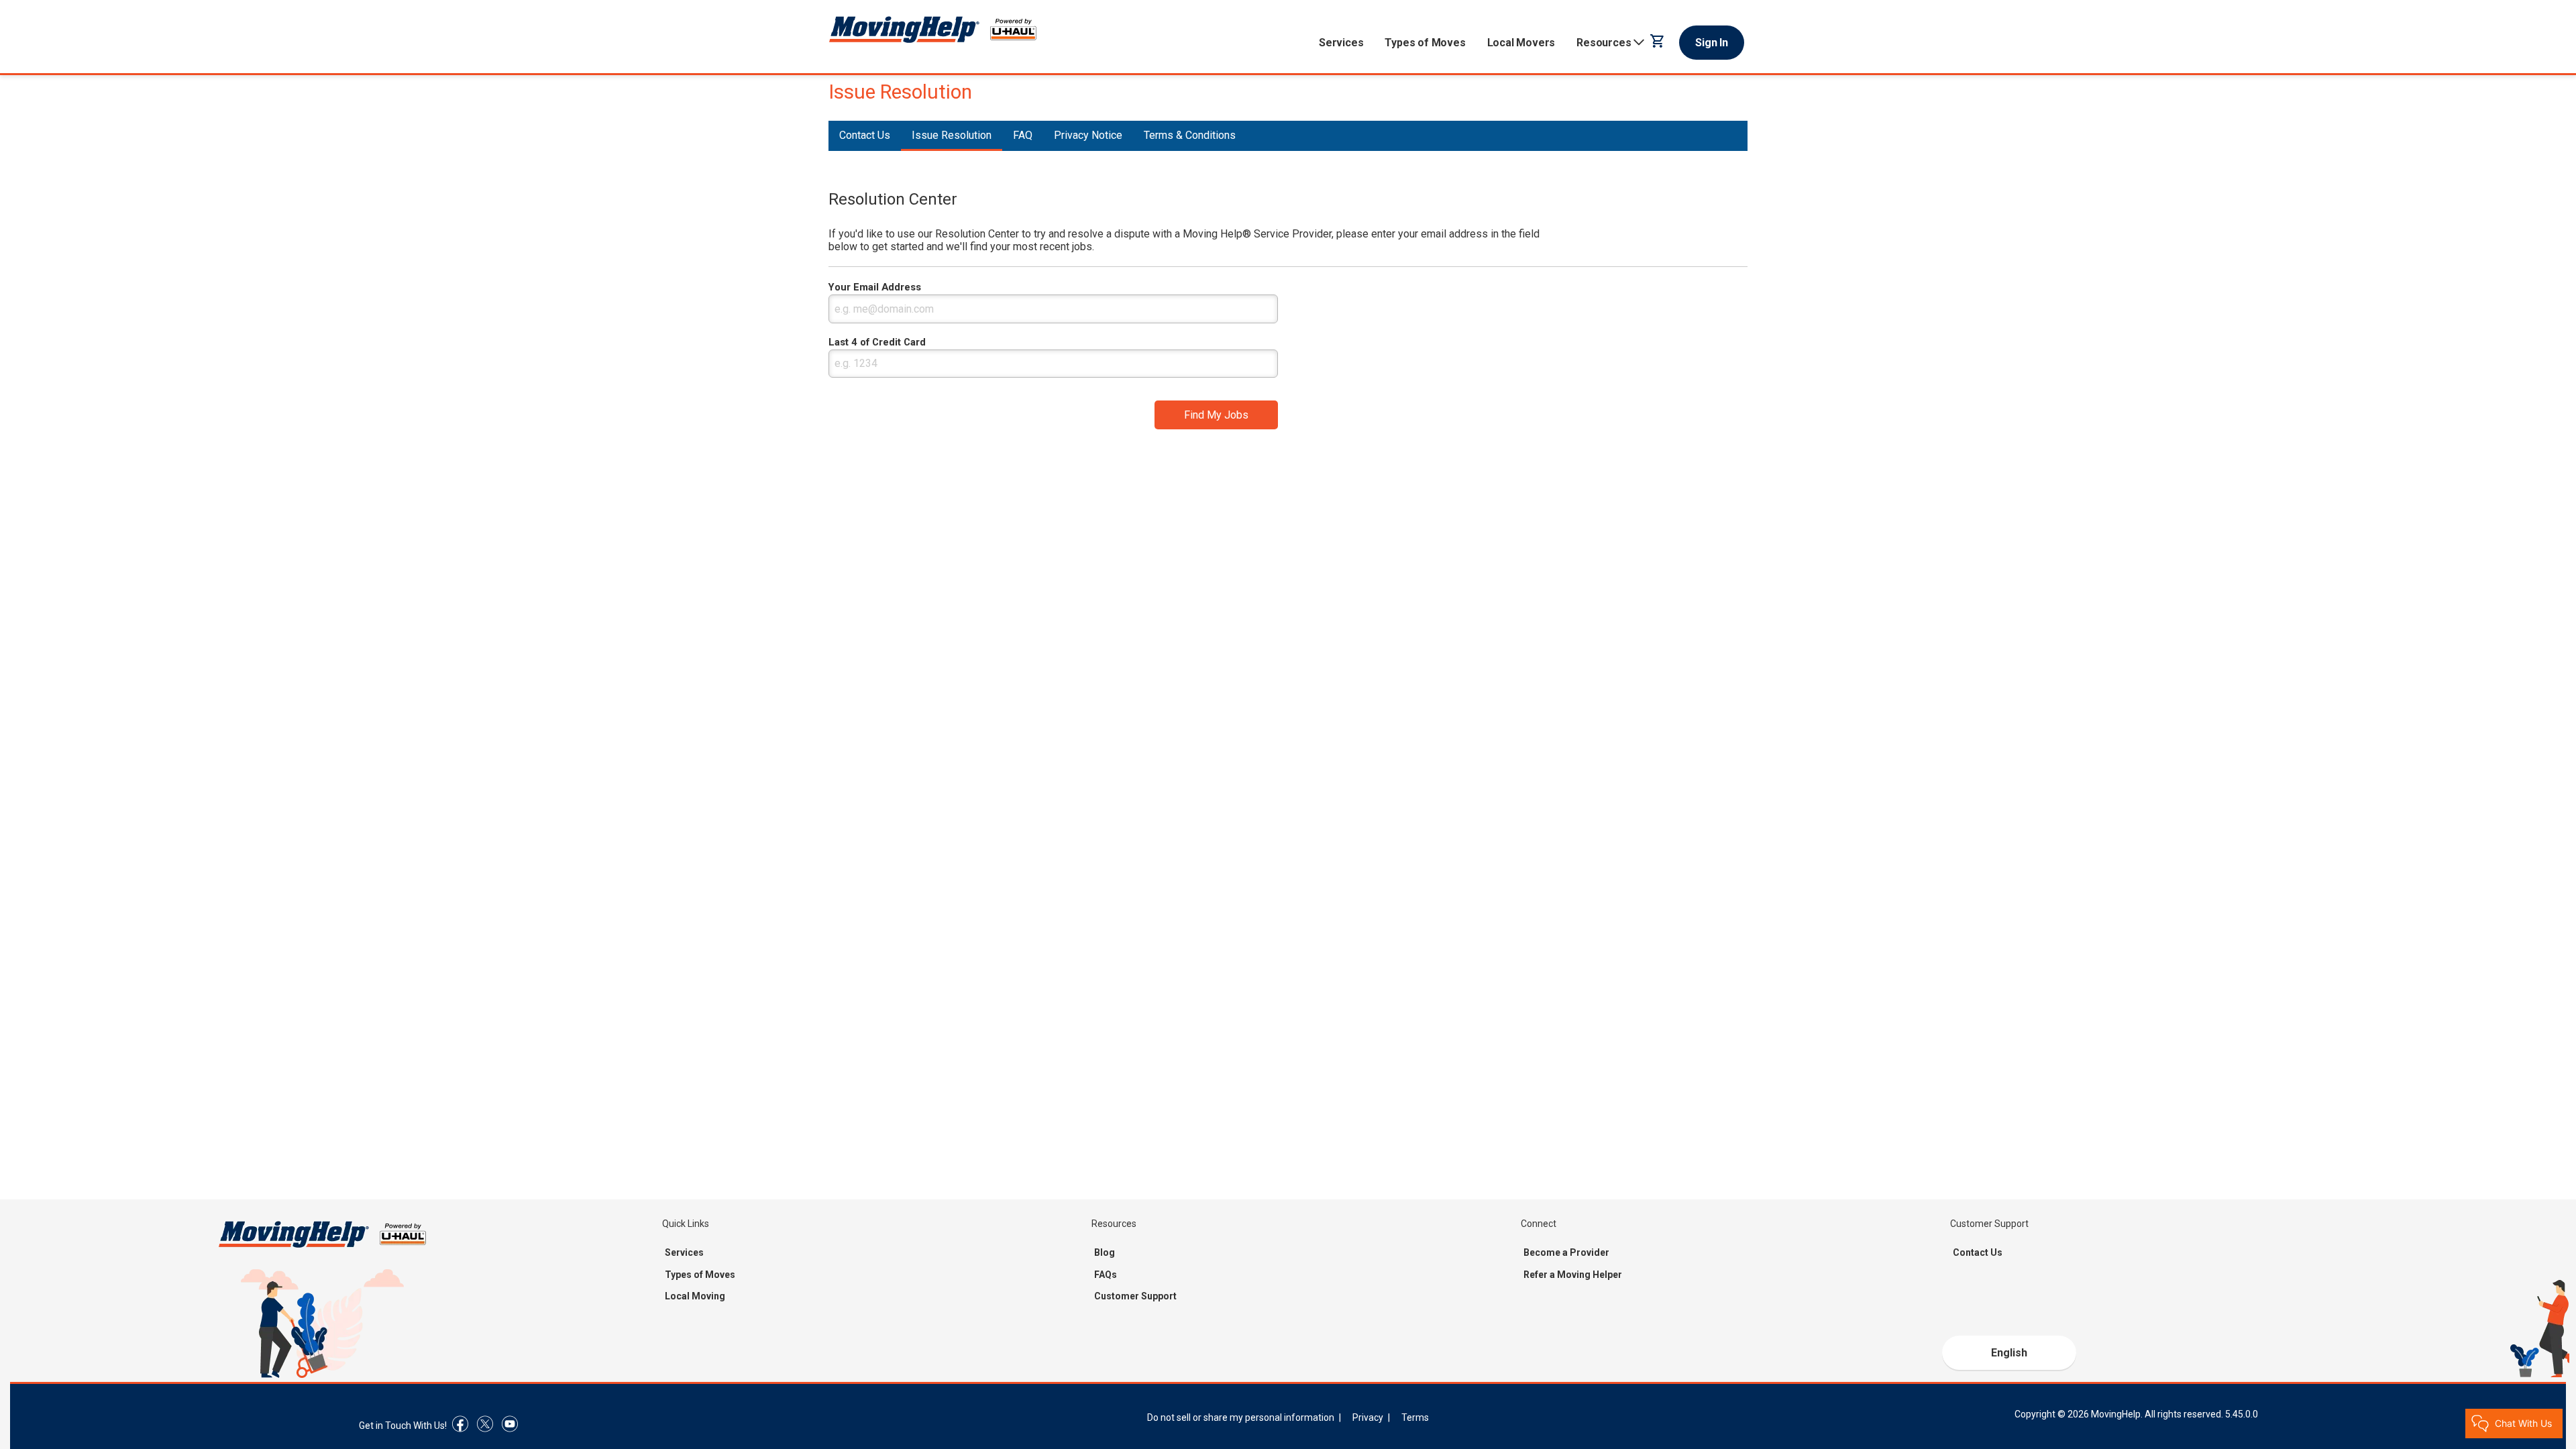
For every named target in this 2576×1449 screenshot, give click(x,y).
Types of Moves (1425, 43)
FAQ (1023, 135)
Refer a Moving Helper (1573, 1275)
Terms (1415, 1417)
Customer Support (1135, 1296)
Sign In (1712, 43)
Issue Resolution (952, 135)
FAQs (1106, 1275)
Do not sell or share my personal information (1241, 1417)
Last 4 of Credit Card (877, 342)
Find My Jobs (1216, 415)
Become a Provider (1566, 1252)
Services (1341, 43)
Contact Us (865, 135)
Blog (1105, 1252)
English (2009, 1353)
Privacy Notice (1088, 135)
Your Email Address (875, 287)
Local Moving (695, 1296)
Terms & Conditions (1190, 135)
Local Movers (1521, 43)
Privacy (1368, 1417)
